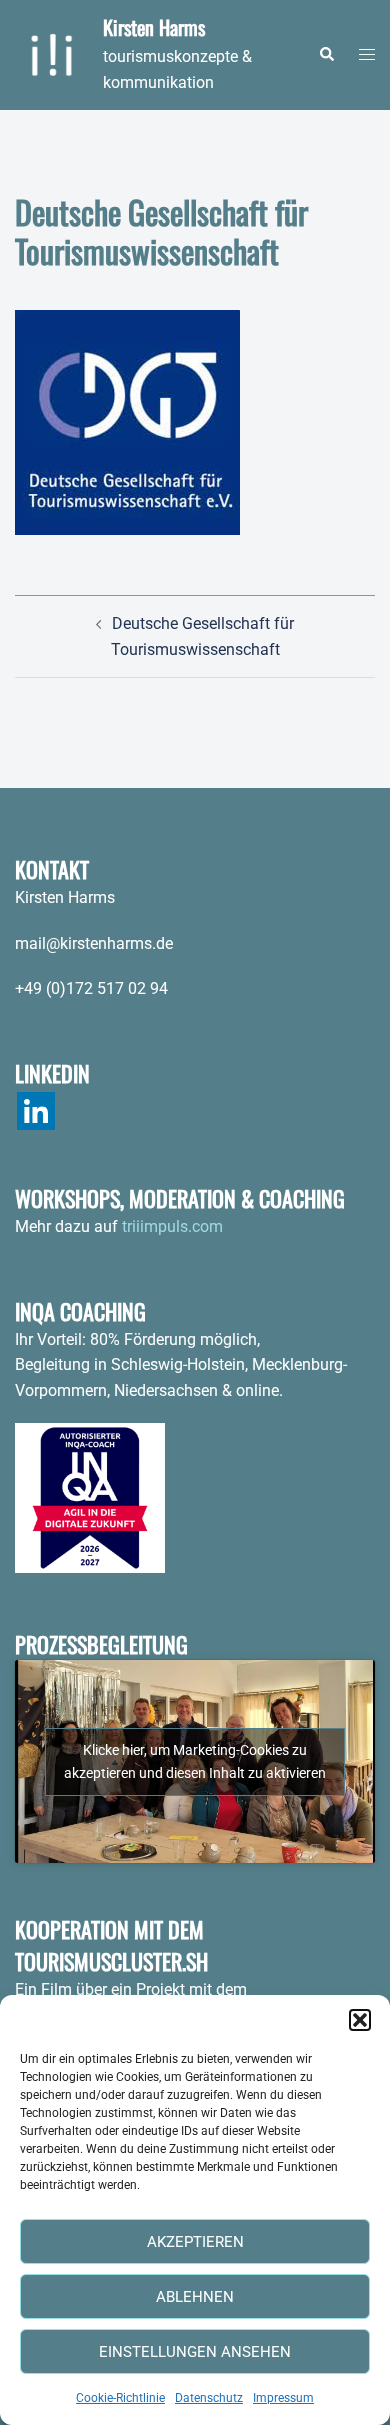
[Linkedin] (36, 1111)
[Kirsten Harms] (51, 55)
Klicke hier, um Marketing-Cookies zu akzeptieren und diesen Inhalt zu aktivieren (195, 1761)
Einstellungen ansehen (195, 2352)
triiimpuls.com (172, 1226)
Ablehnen (195, 2297)
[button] (360, 2020)
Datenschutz (209, 2398)
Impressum (283, 2398)
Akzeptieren (195, 2242)
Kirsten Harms (154, 27)
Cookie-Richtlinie (120, 2398)
